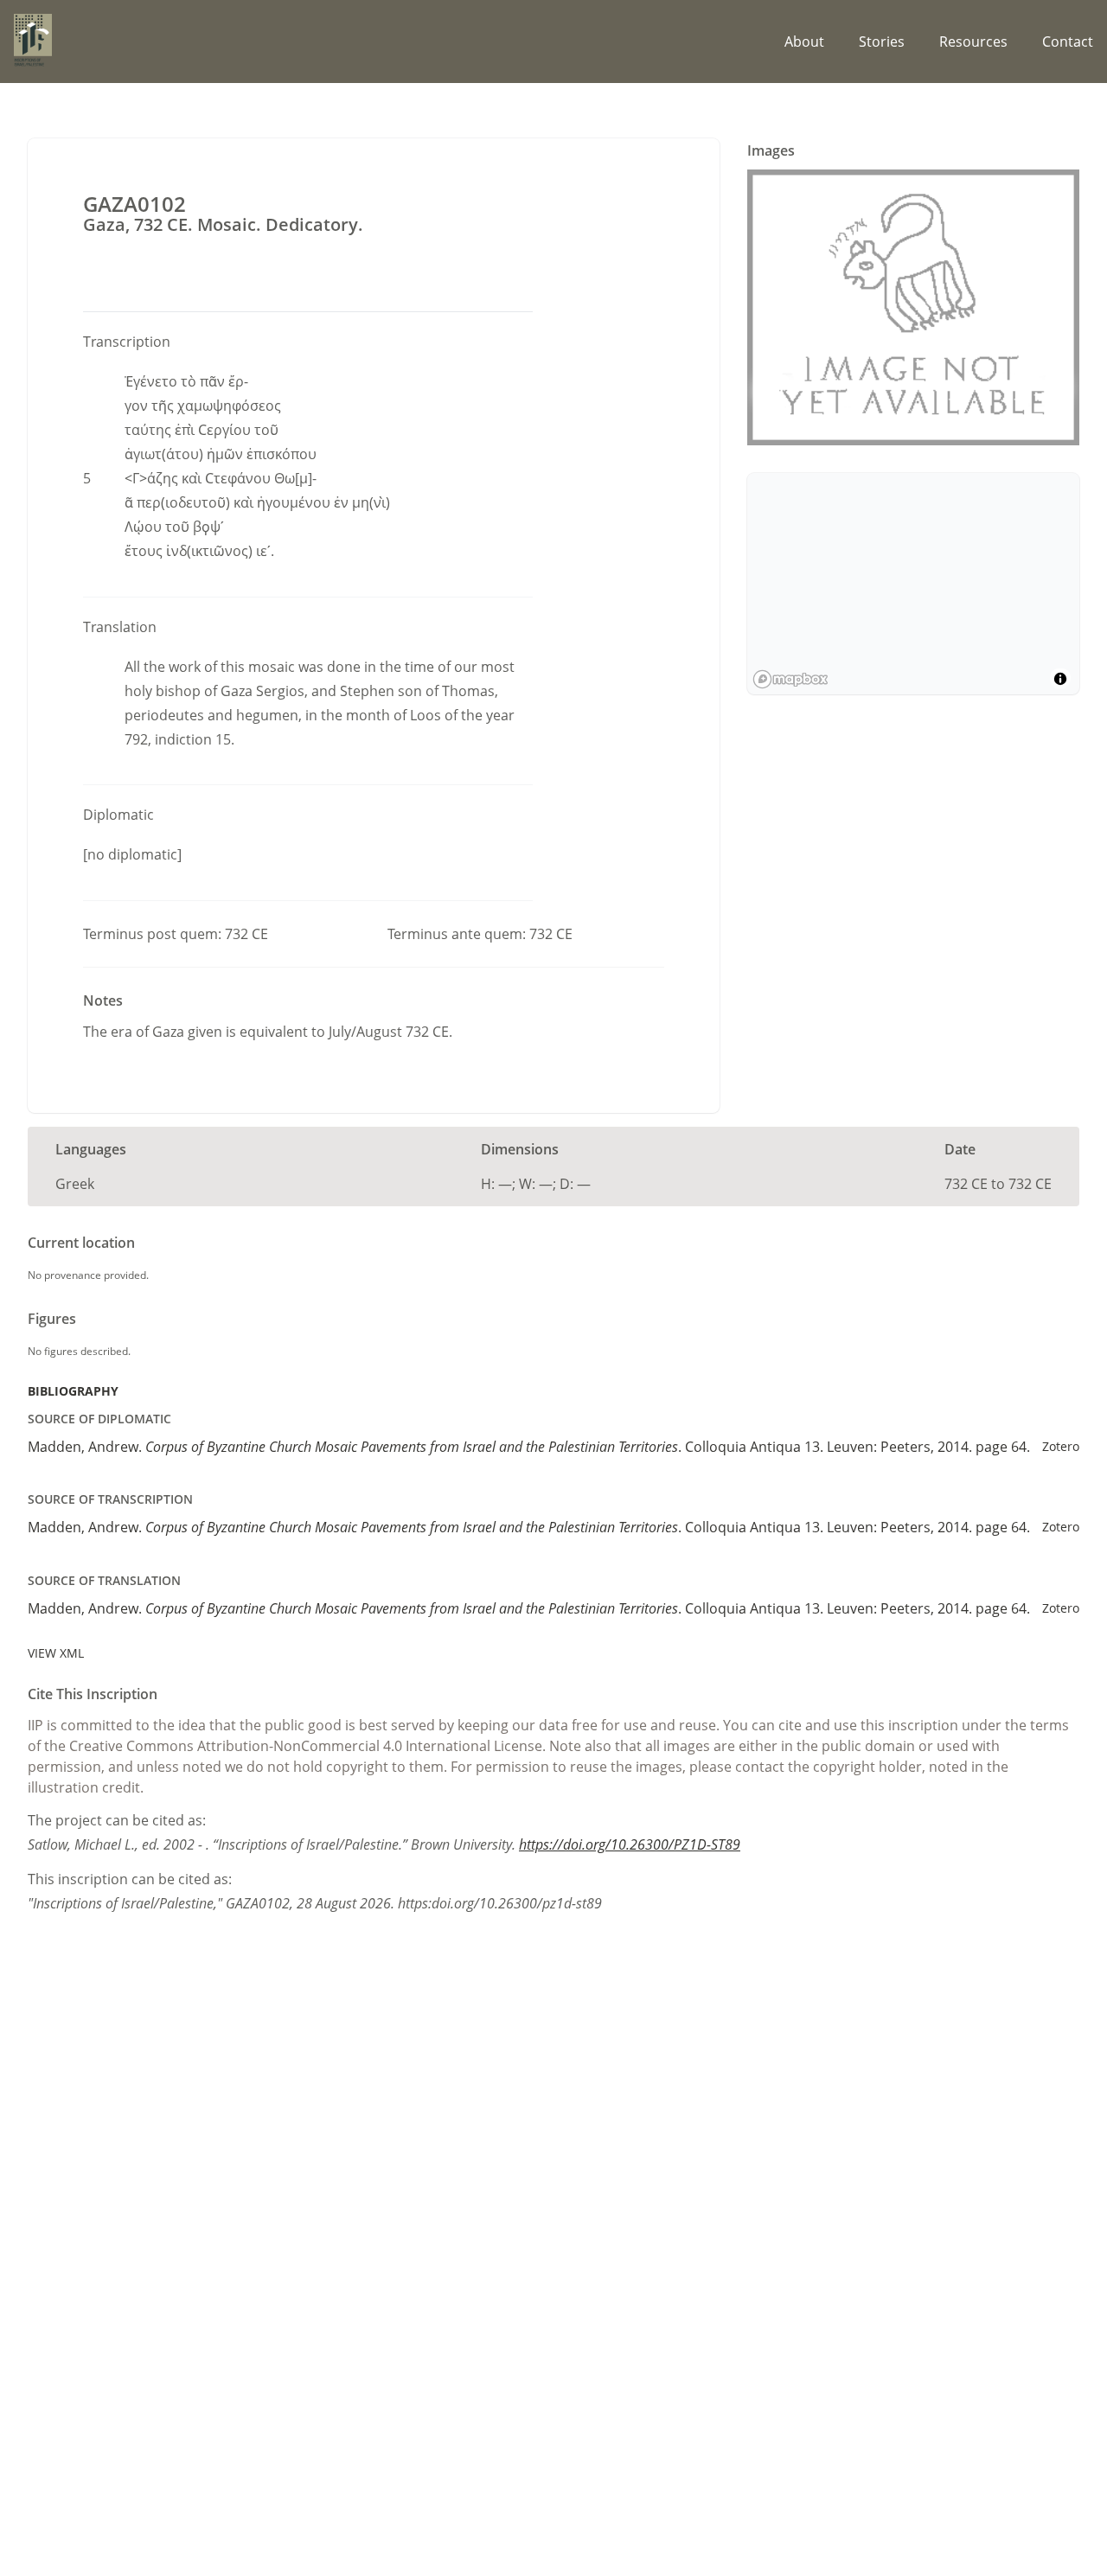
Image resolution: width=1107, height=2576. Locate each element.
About (804, 42)
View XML (56, 1653)
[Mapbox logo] (790, 679)
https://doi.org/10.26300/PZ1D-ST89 (630, 1844)
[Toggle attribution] (1060, 679)
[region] (913, 584)
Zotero (1061, 1446)
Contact (1068, 42)
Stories (882, 42)
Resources (973, 42)
